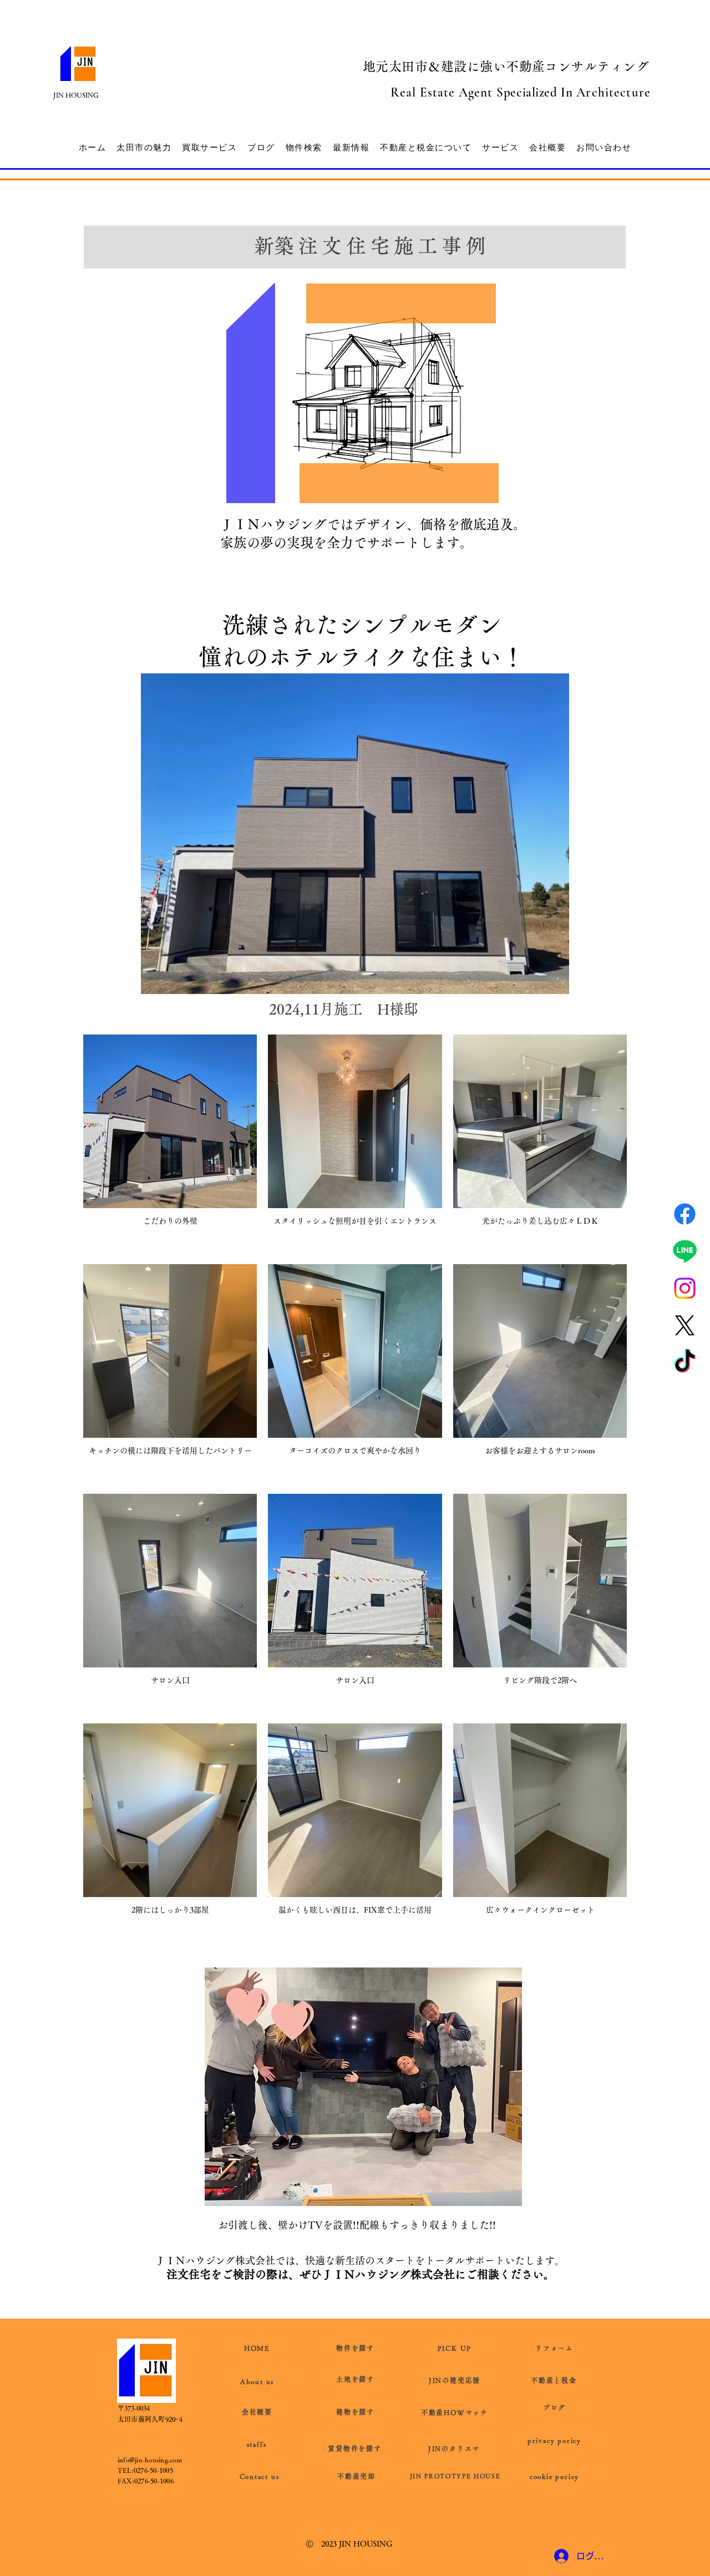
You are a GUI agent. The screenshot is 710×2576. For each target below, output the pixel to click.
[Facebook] (685, 1214)
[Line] (685, 1251)
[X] (685, 1325)
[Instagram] (685, 1288)
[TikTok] (685, 1363)
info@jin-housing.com (150, 2460)
